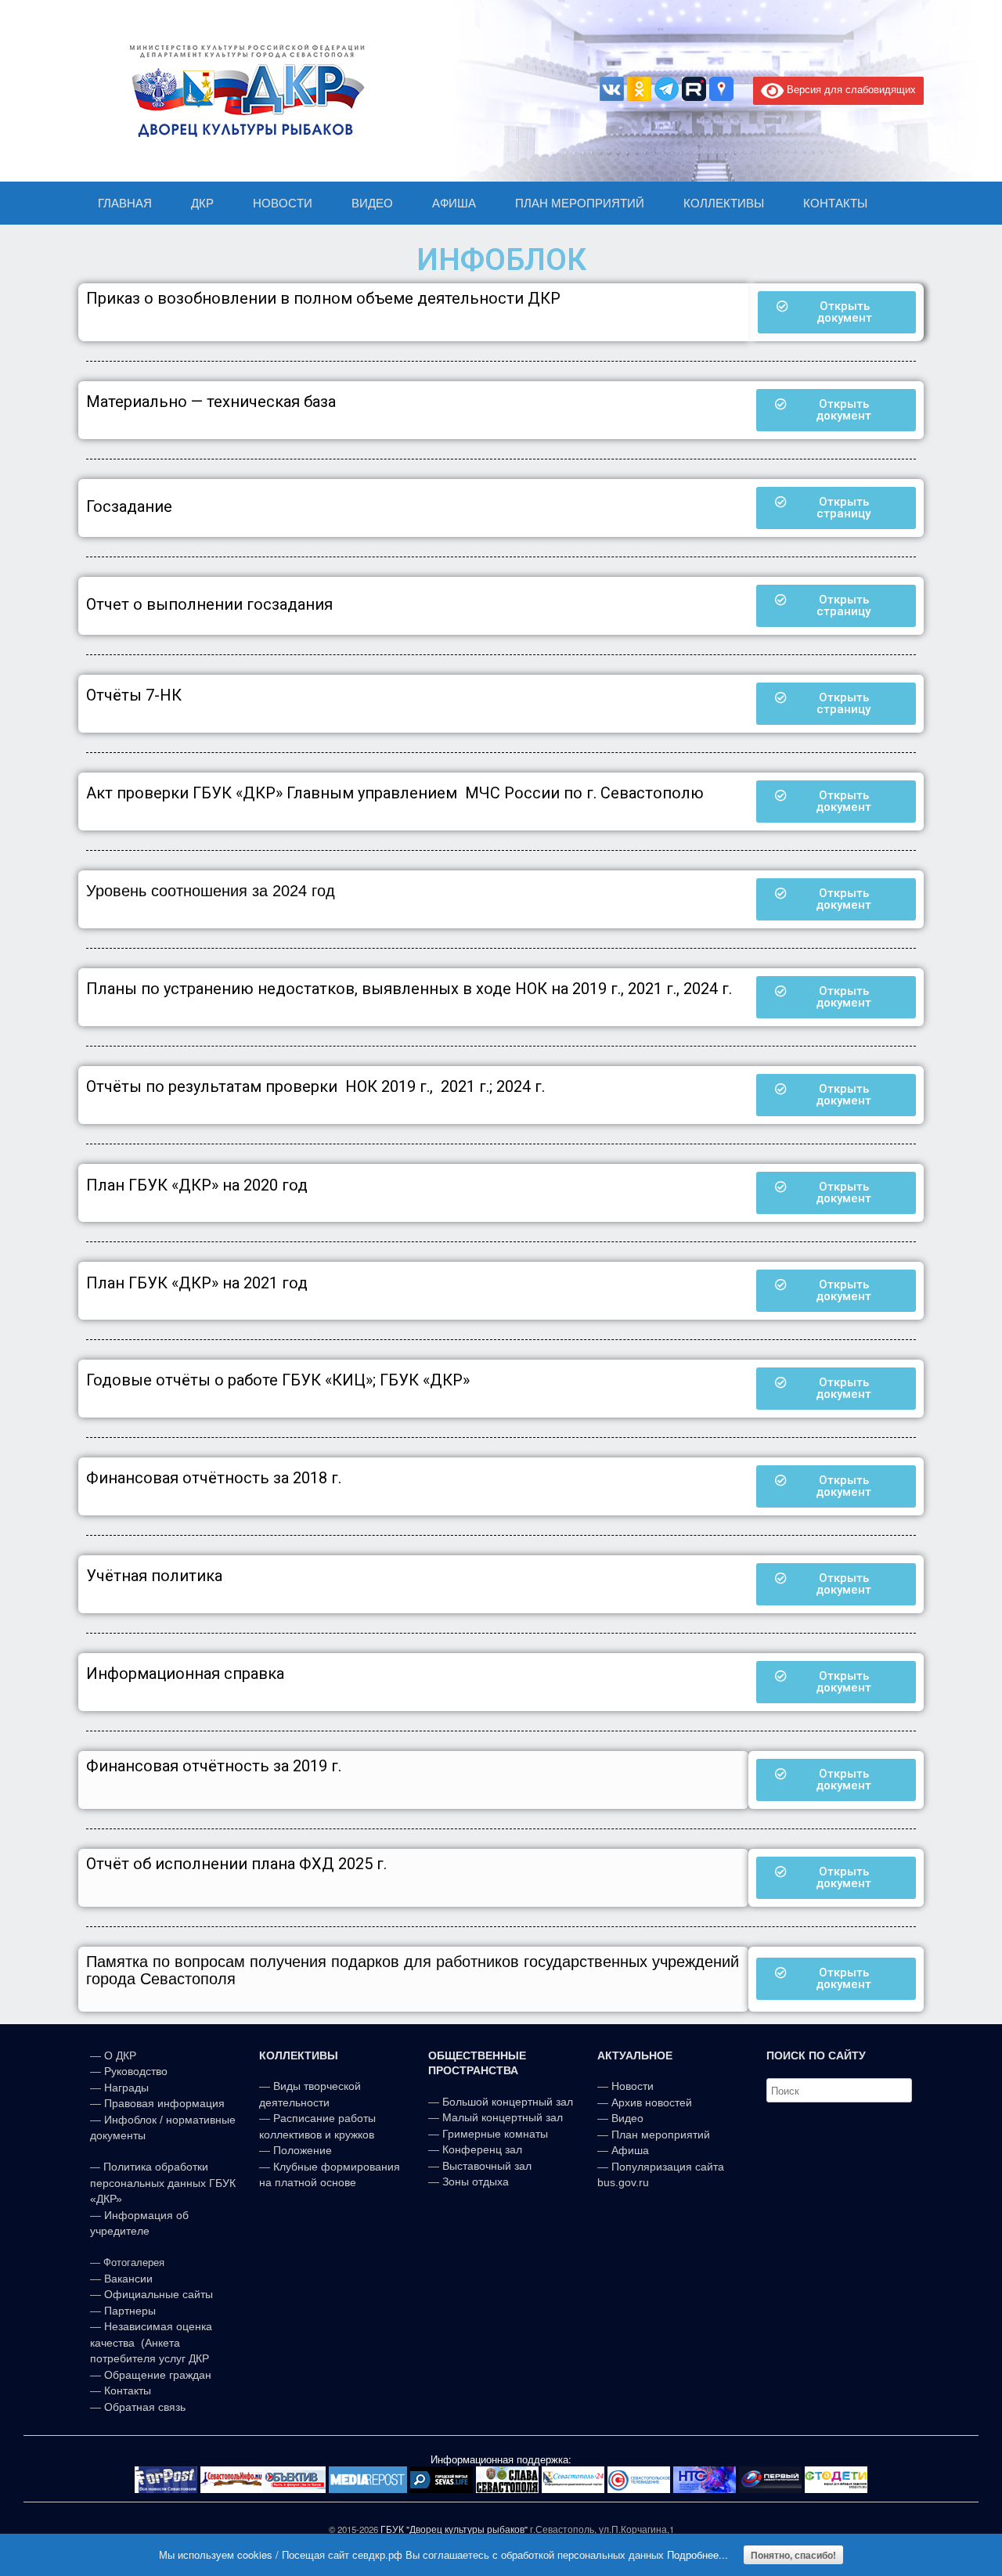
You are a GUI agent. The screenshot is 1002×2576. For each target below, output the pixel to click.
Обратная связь (143, 2407)
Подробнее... (697, 2554)
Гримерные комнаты (495, 2134)
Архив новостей (652, 2102)
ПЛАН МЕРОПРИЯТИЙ (580, 203)
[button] (837, 312)
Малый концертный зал (503, 2117)
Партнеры (130, 2311)
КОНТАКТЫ (835, 203)
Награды (126, 2088)
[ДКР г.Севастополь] (243, 91)
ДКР (202, 203)
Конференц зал (482, 2149)
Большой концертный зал (508, 2102)
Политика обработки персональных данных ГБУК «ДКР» (163, 2183)
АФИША (454, 203)
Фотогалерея (134, 2263)
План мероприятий (661, 2135)
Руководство (136, 2071)
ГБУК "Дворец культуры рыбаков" (454, 2529)
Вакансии (128, 2279)
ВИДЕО (372, 203)
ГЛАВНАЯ (125, 203)
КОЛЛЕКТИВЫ (724, 203)
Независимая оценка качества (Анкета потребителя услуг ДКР (151, 2342)
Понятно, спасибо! (793, 2555)
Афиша (630, 2150)
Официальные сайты (159, 2294)
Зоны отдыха (476, 2181)
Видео (627, 2118)
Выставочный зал (487, 2166)
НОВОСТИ (283, 203)
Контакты (126, 2390)
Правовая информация (164, 2103)
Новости (633, 2086)
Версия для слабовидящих (850, 89)
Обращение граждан (158, 2375)
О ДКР (120, 2055)
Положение (303, 2150)
